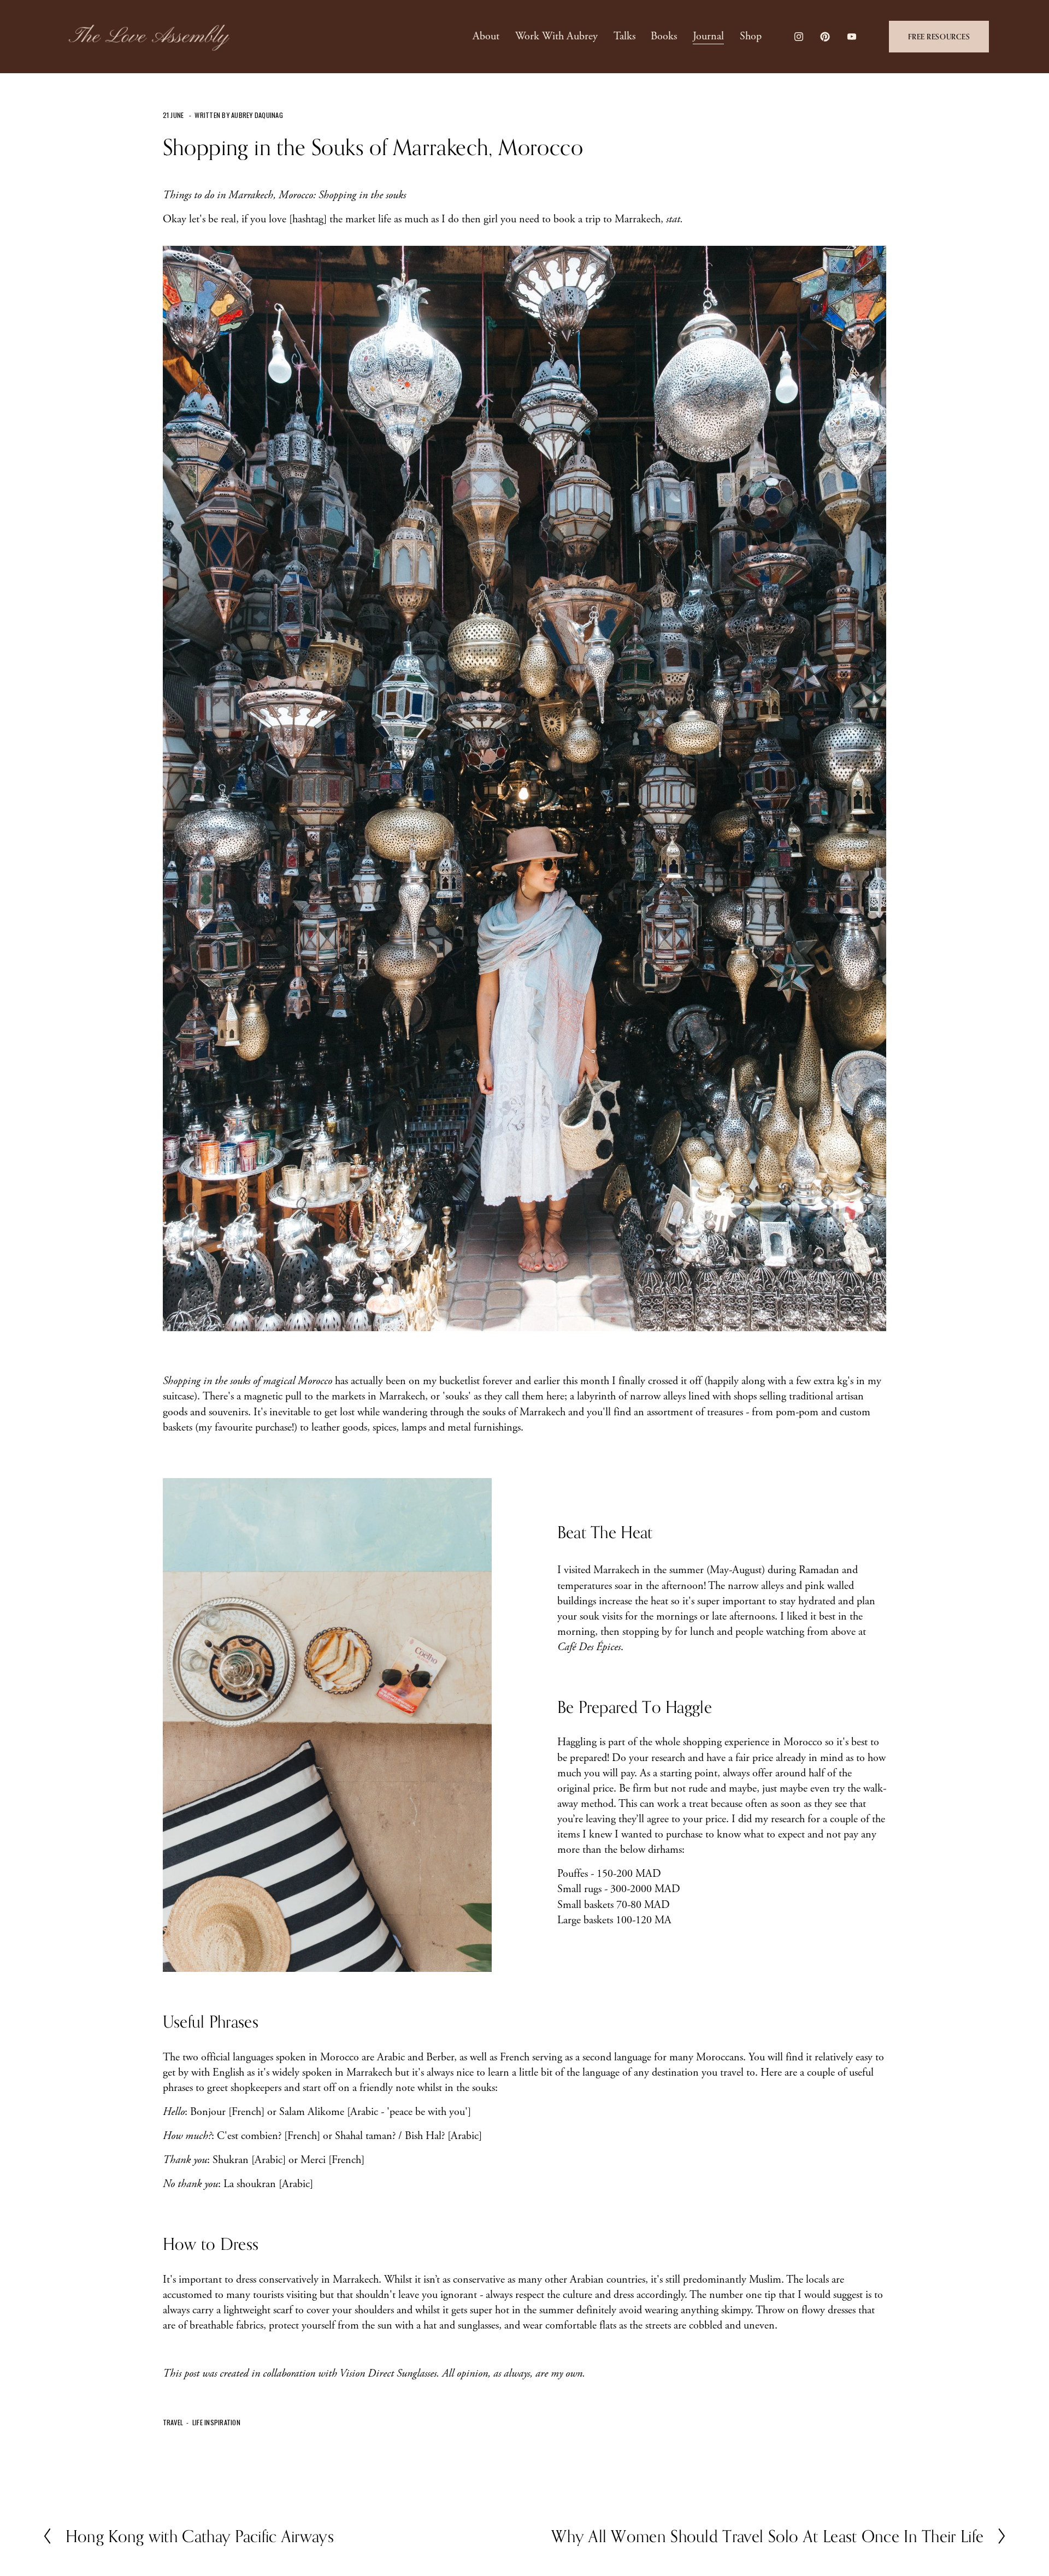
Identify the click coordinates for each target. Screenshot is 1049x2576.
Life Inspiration (216, 2422)
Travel (173, 2422)
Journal (708, 36)
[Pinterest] (825, 37)
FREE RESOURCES (939, 37)
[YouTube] (852, 37)
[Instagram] (799, 37)
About (486, 36)
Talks (624, 36)
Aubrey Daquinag (257, 115)
